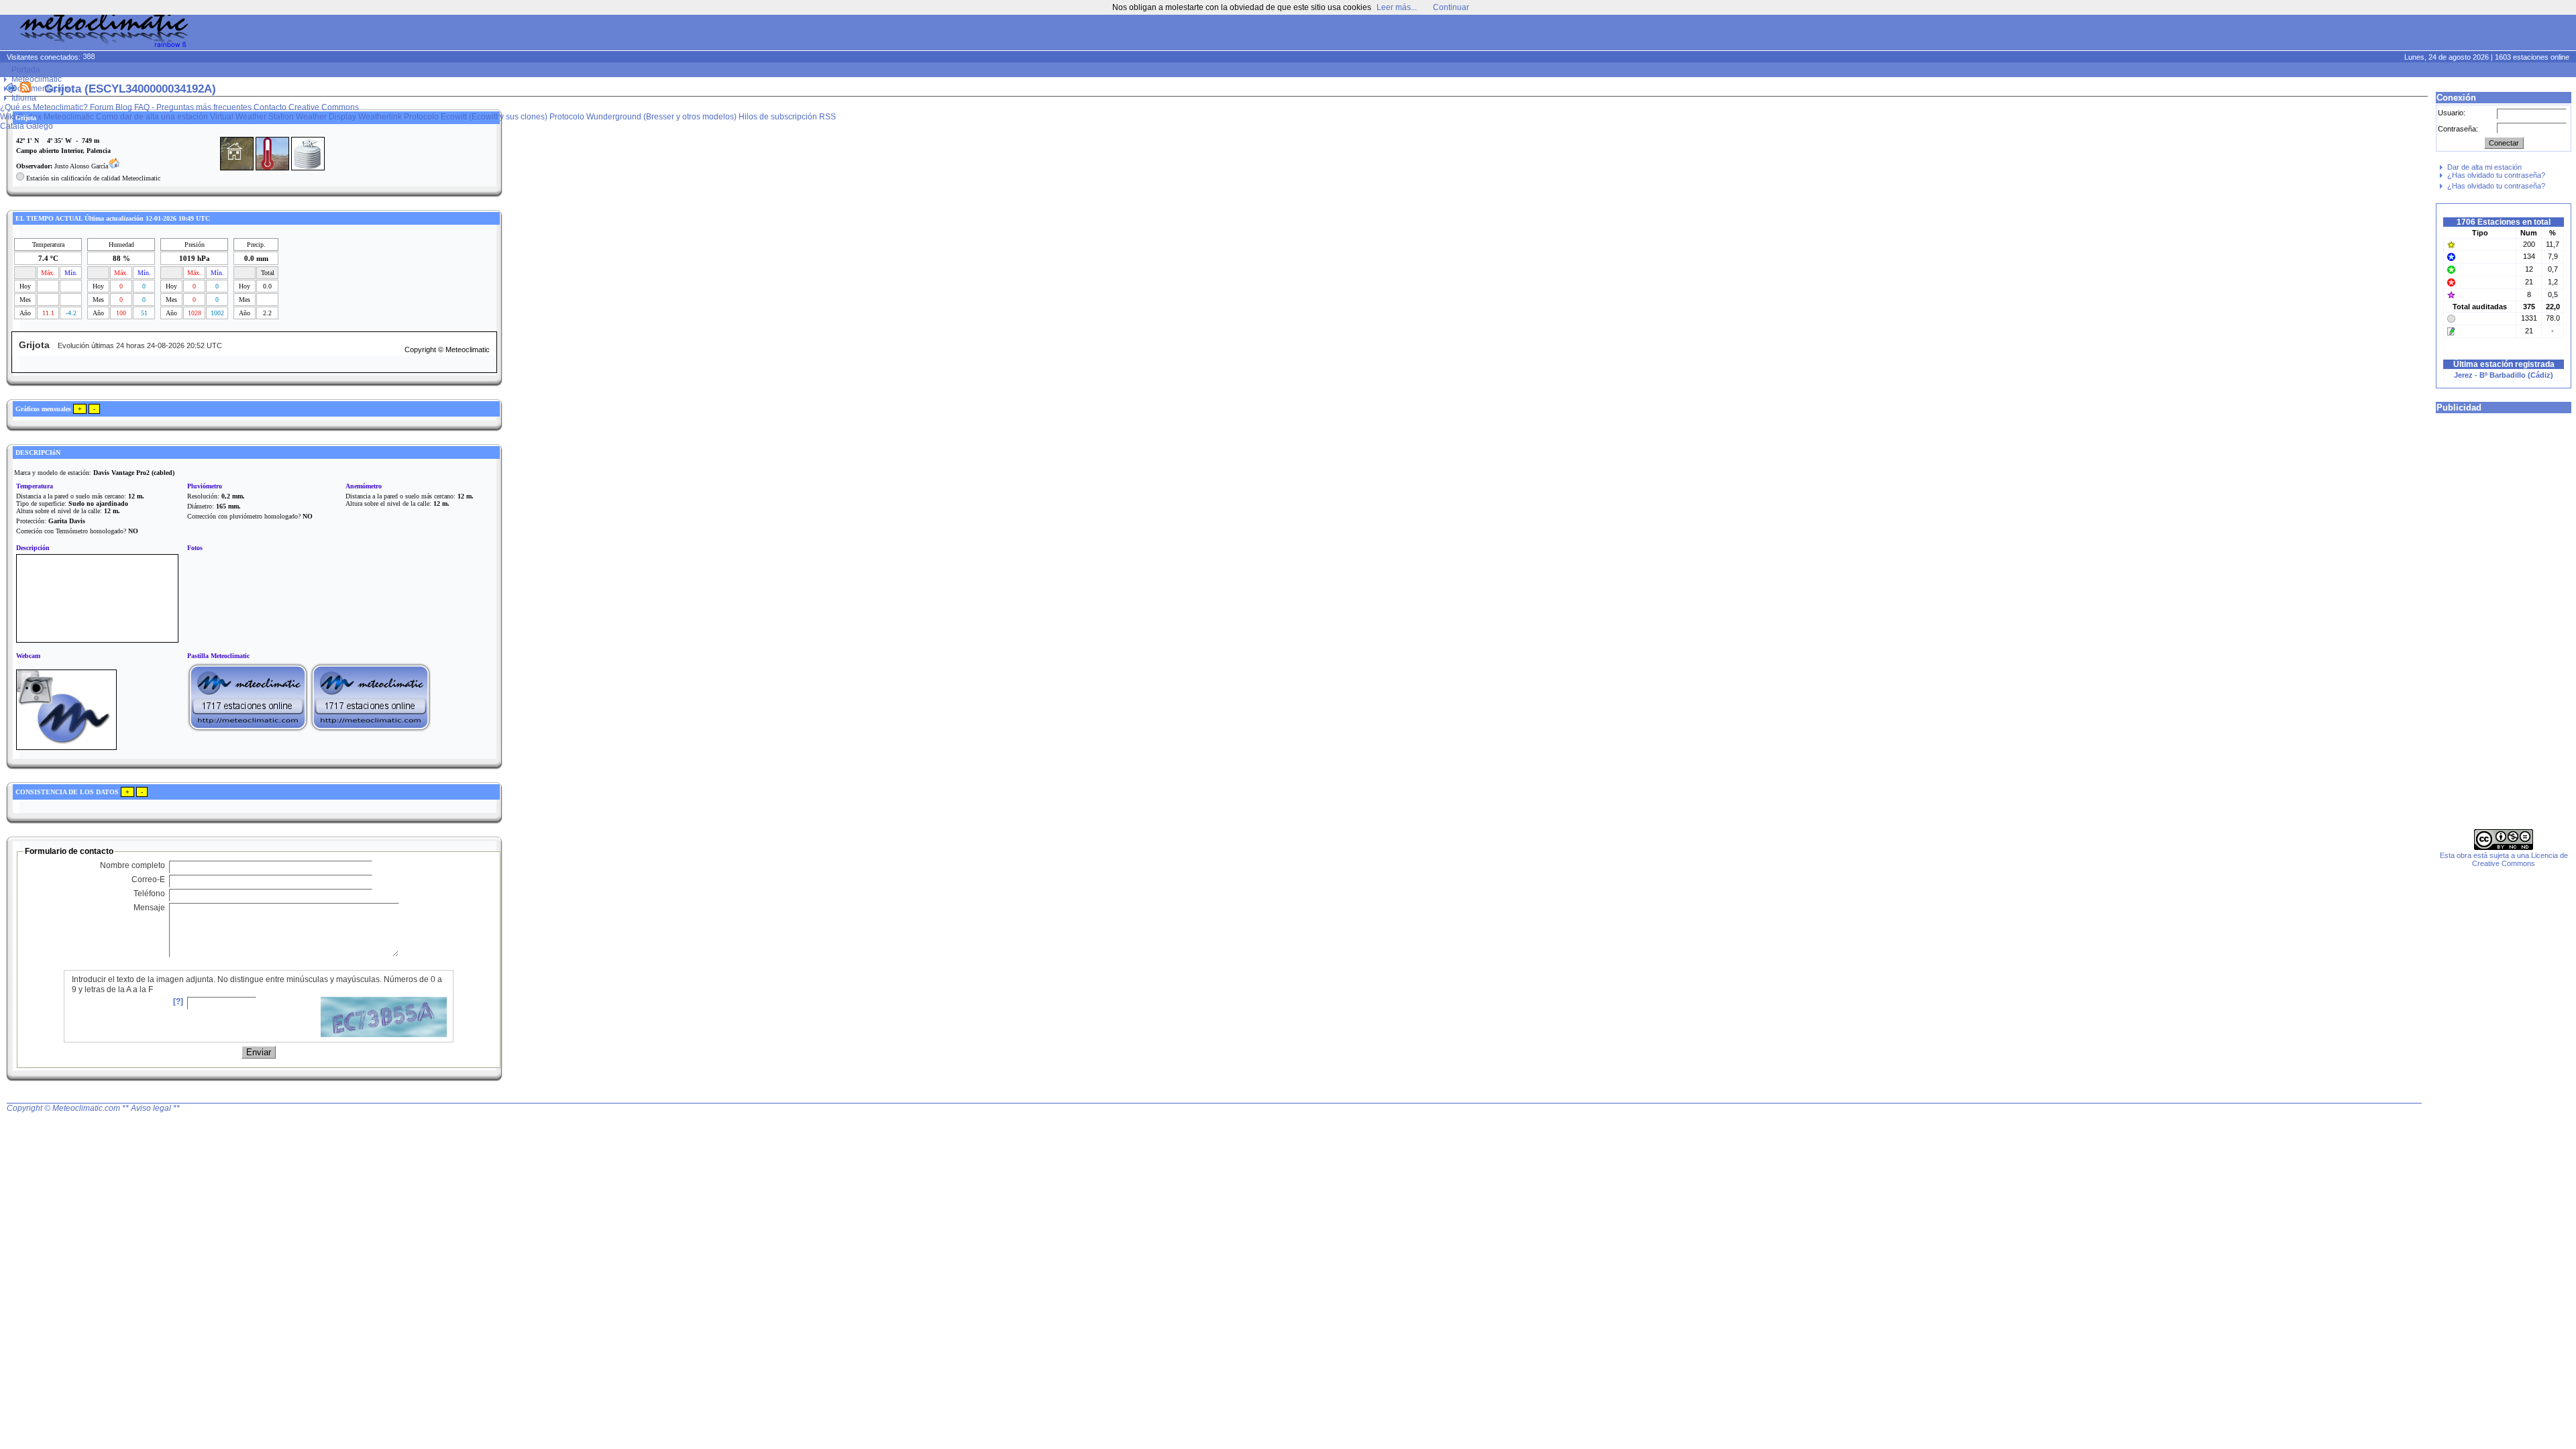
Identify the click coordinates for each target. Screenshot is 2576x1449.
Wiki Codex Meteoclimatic (47, 117)
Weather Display (326, 117)
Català (12, 126)
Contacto (270, 107)
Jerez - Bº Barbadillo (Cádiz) (2504, 375)
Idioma (24, 98)
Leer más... (1397, 7)
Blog (124, 107)
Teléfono (149, 894)
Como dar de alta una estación (152, 117)
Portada (26, 70)
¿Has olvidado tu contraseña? (2496, 175)
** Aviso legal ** (151, 1108)
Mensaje (149, 908)
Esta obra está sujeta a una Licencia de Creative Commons (2504, 859)
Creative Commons (324, 107)
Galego (40, 126)
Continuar (1451, 7)
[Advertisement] (2318, 34)
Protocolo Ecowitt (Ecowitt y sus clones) (476, 117)
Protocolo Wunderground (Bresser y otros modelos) (643, 117)
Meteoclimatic (37, 79)
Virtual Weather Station (252, 117)
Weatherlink (380, 117)
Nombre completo (132, 865)
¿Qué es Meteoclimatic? (44, 107)
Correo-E (148, 879)
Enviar (259, 1052)
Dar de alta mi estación (2484, 167)
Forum (102, 107)
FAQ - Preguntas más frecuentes (193, 107)
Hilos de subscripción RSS (787, 117)
